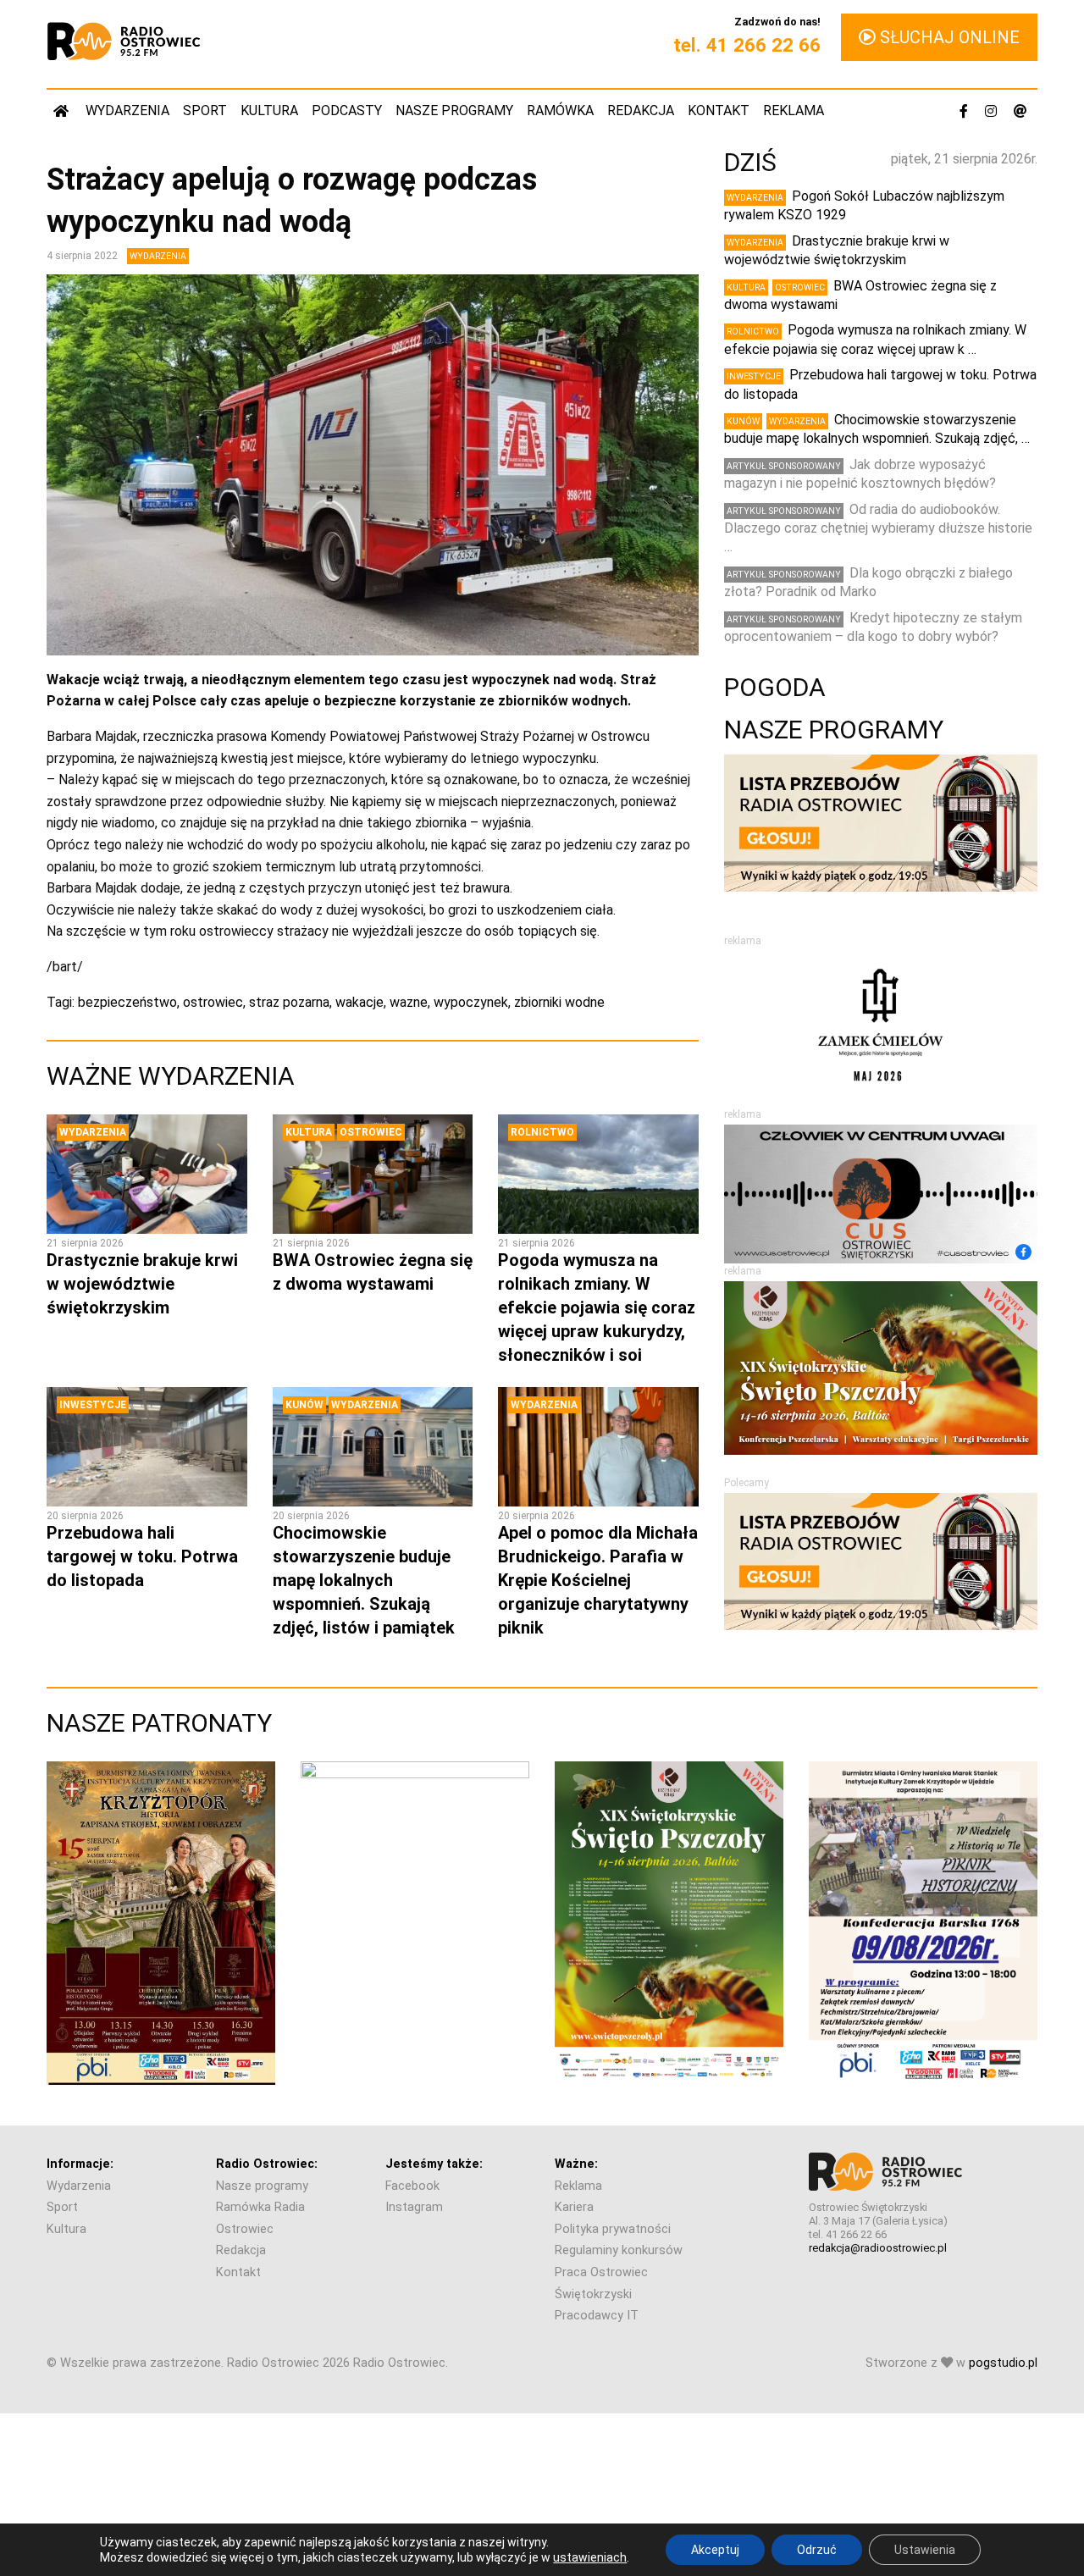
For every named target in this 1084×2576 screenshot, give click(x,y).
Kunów (304, 1405)
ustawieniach (590, 2557)
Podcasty (347, 111)
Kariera (574, 2207)
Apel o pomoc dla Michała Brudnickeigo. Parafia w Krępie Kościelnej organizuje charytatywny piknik (598, 1580)
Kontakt (719, 111)
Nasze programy (454, 111)
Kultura (269, 111)
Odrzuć (817, 2550)
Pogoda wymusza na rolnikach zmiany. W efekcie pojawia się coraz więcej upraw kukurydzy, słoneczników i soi (597, 1307)
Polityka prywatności (613, 2229)
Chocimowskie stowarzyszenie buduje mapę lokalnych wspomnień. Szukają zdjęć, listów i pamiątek (364, 1580)
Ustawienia (925, 2550)
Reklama (794, 111)
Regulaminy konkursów (619, 2250)
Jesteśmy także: (434, 2164)
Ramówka (560, 111)
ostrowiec (213, 1002)
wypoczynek (471, 1002)
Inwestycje (93, 1405)
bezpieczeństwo (127, 1002)
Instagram (414, 2207)
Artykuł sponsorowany (784, 466)
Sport (205, 111)
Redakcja (641, 111)
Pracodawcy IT (597, 2316)
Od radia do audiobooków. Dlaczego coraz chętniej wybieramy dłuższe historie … (878, 528)
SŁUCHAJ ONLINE (948, 37)
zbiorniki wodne (559, 1002)
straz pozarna (289, 1002)
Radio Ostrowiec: (267, 2164)
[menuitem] (63, 111)
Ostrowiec (371, 1132)
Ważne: (576, 2164)
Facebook (412, 2186)
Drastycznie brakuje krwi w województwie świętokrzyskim (142, 1284)
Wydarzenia (127, 111)
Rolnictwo (542, 1132)
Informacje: (80, 2164)
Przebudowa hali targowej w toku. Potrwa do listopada (142, 1556)
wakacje (359, 1002)
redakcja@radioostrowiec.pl (878, 2248)
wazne (409, 1002)
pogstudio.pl (1003, 2363)
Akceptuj (715, 2550)
